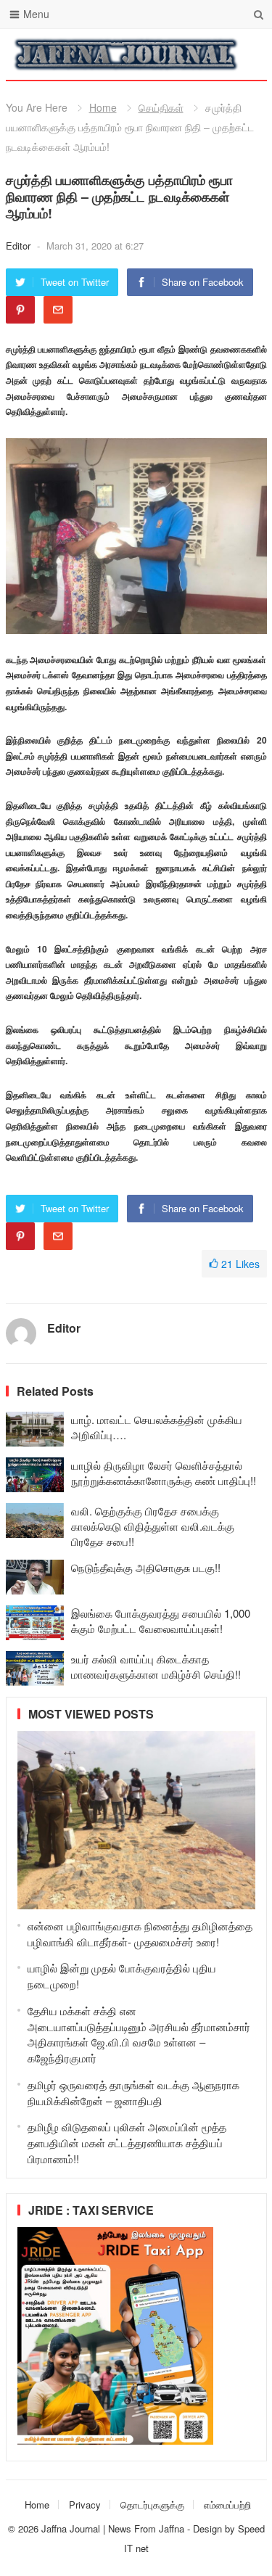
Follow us (198, 54)
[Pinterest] (20, 310)
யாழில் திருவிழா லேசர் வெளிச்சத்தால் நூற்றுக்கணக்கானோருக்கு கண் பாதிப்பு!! (164, 1473)
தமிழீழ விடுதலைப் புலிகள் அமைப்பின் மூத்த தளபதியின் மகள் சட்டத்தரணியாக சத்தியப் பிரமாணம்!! (127, 2143)
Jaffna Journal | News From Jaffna (113, 2528)
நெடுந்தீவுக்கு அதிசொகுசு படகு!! (146, 1567)
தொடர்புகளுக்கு (152, 2505)
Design (209, 2528)
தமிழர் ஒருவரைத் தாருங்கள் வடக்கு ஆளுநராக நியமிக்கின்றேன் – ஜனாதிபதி (133, 2093)
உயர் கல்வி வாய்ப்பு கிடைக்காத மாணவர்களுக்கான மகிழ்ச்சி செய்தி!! (156, 1666)
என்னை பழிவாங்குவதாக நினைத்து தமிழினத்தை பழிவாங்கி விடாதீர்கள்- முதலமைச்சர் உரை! (140, 1934)
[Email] (58, 310)
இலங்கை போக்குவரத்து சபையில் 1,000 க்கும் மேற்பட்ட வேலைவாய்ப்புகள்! (161, 1621)
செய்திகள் (161, 107)
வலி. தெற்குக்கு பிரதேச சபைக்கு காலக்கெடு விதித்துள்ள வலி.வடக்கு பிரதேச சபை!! (153, 1526)
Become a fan (245, 54)
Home (103, 107)
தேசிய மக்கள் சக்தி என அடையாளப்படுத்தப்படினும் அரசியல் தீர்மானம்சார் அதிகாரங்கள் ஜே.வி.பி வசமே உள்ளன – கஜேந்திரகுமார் (139, 2034)
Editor (20, 246)
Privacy (85, 2505)
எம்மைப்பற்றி (227, 2505)
